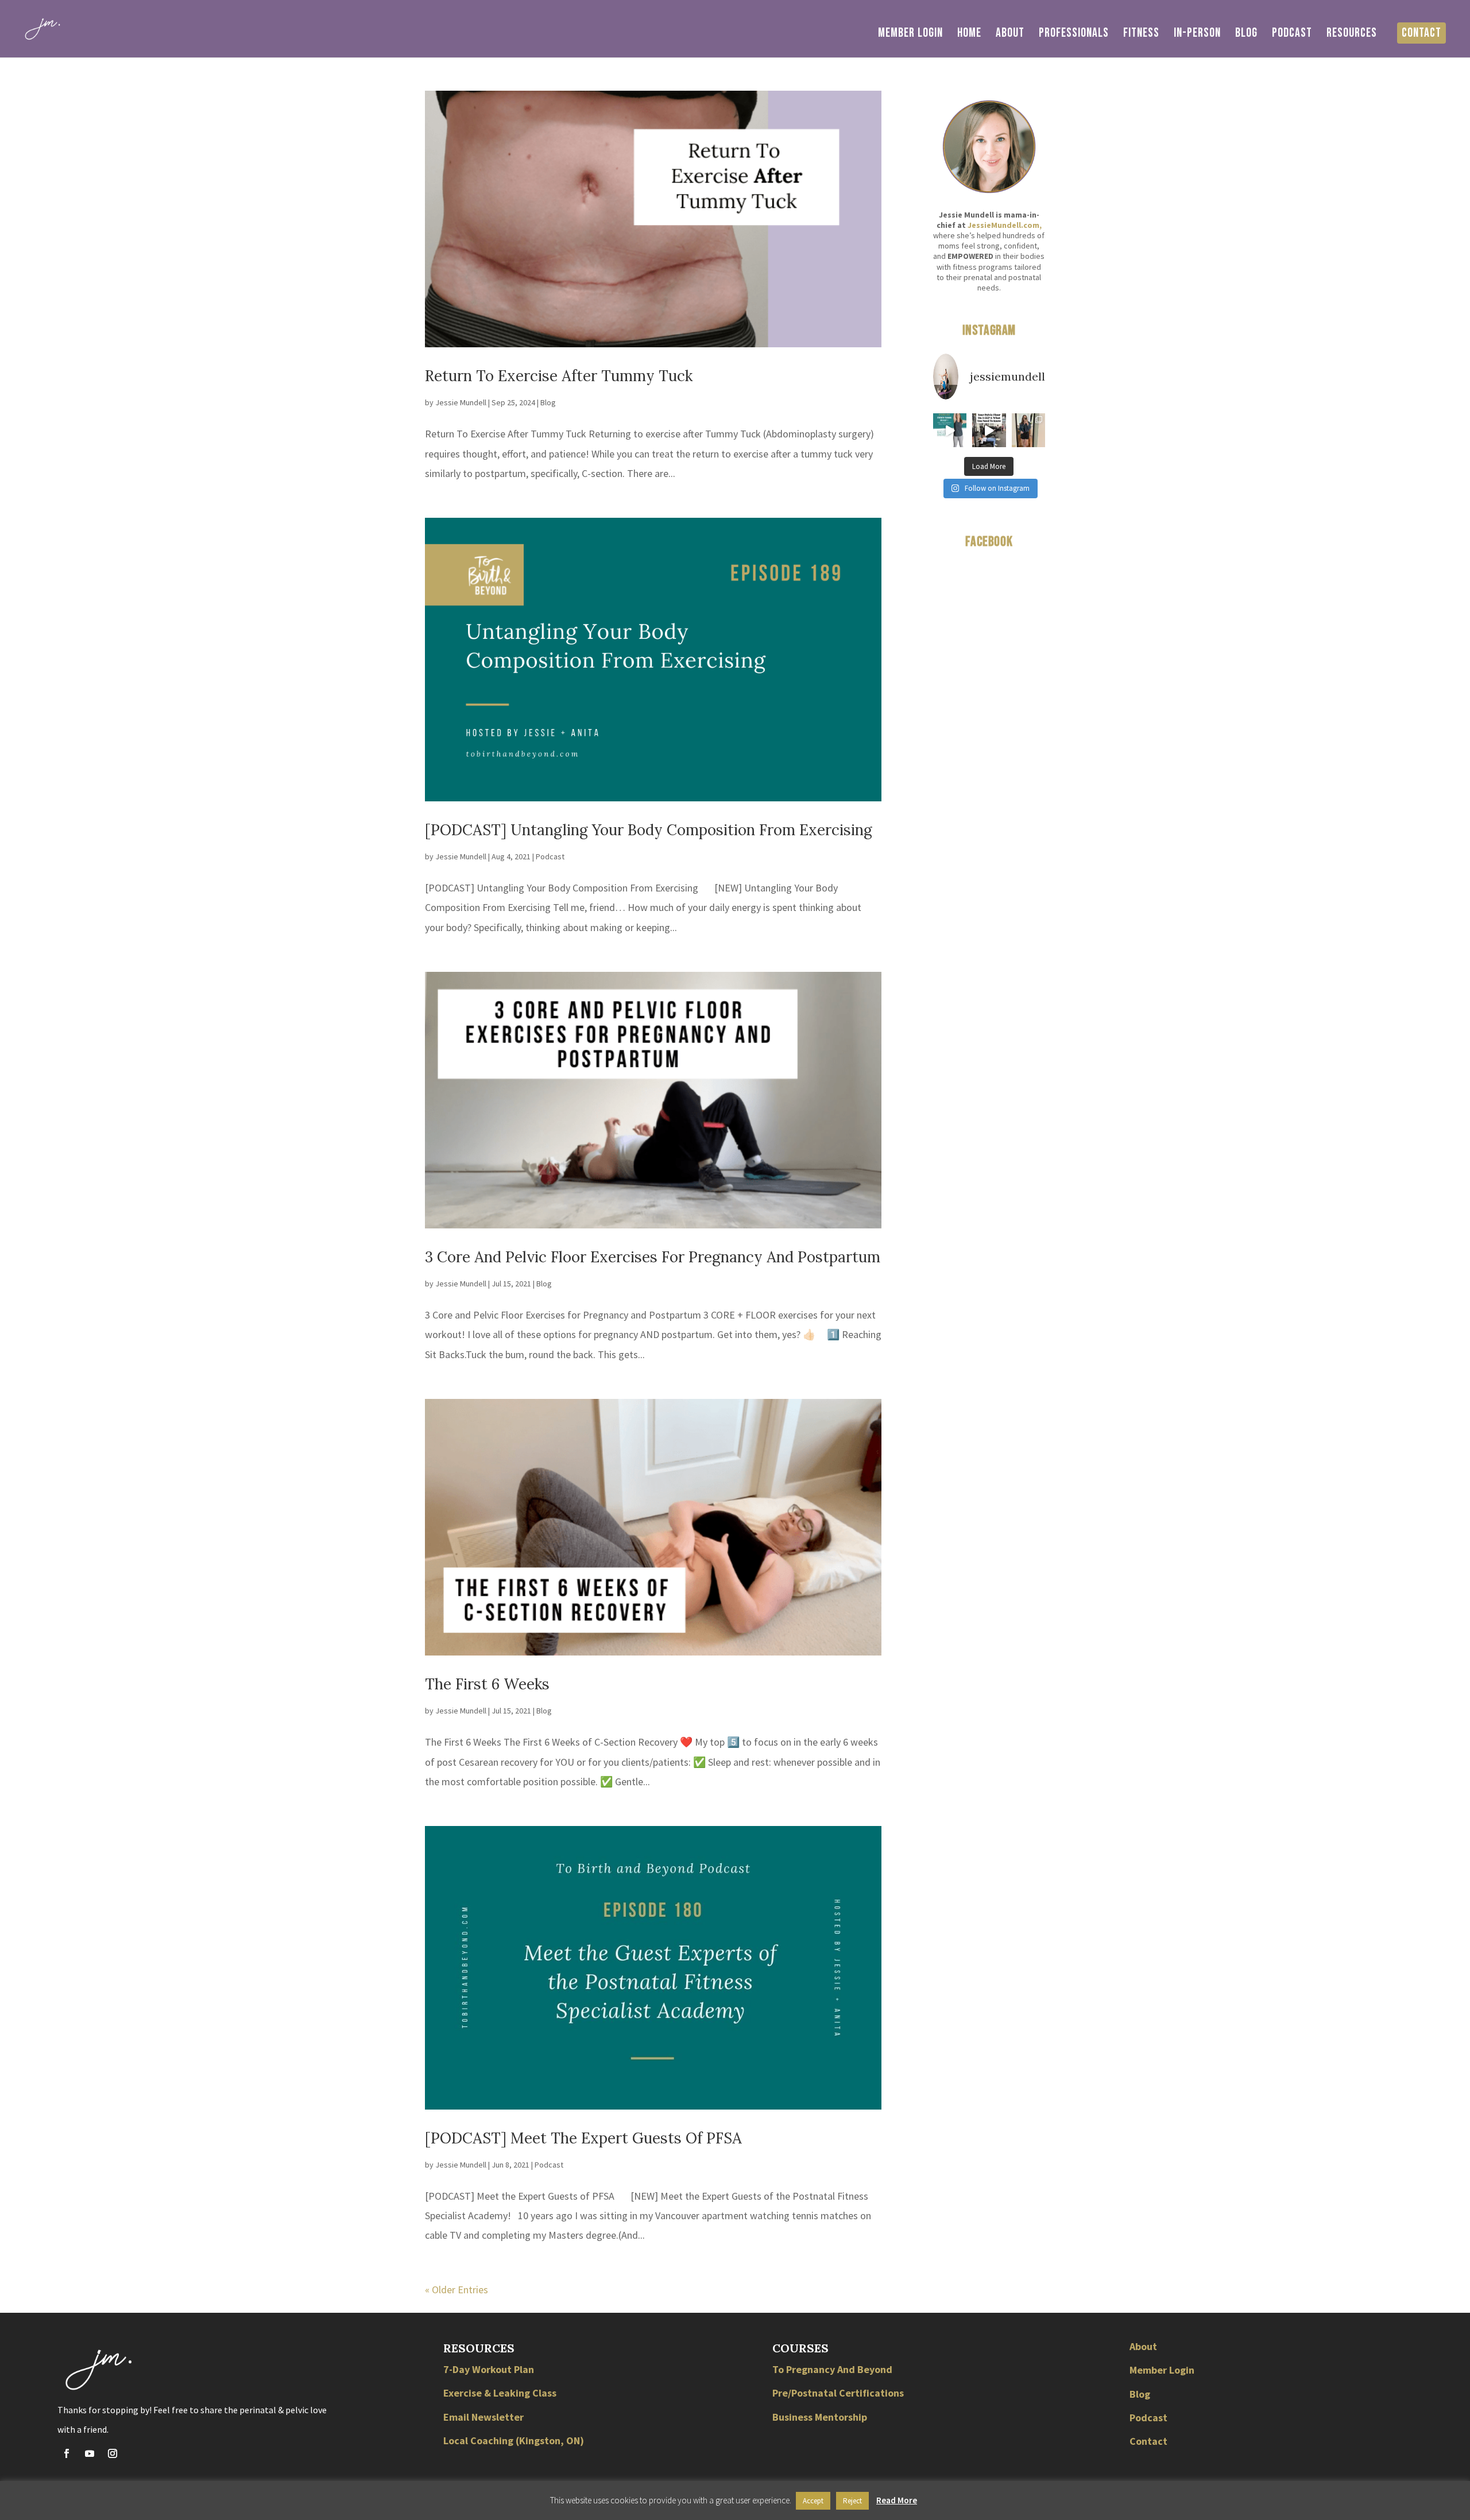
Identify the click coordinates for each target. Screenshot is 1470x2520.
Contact (1421, 33)
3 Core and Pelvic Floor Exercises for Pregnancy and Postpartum (653, 1257)
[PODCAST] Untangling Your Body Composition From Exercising (649, 830)
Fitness (1141, 35)
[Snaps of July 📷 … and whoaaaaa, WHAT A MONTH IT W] (1028, 430)
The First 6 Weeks (487, 1684)
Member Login (910, 35)
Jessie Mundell (461, 402)
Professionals (1074, 35)
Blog (1246, 35)
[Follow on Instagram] (113, 2453)
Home (969, 35)
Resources (1352, 35)
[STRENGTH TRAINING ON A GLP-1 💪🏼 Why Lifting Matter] (950, 430)
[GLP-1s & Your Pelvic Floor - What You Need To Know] (989, 430)
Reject (852, 2501)
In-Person (1197, 35)
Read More (897, 2500)
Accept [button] (813, 2501)
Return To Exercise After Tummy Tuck (559, 376)
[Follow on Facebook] (67, 2453)
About (1010, 35)
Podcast (1292, 35)
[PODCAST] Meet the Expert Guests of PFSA (583, 2138)
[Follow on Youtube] (90, 2453)
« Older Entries (457, 2290)
